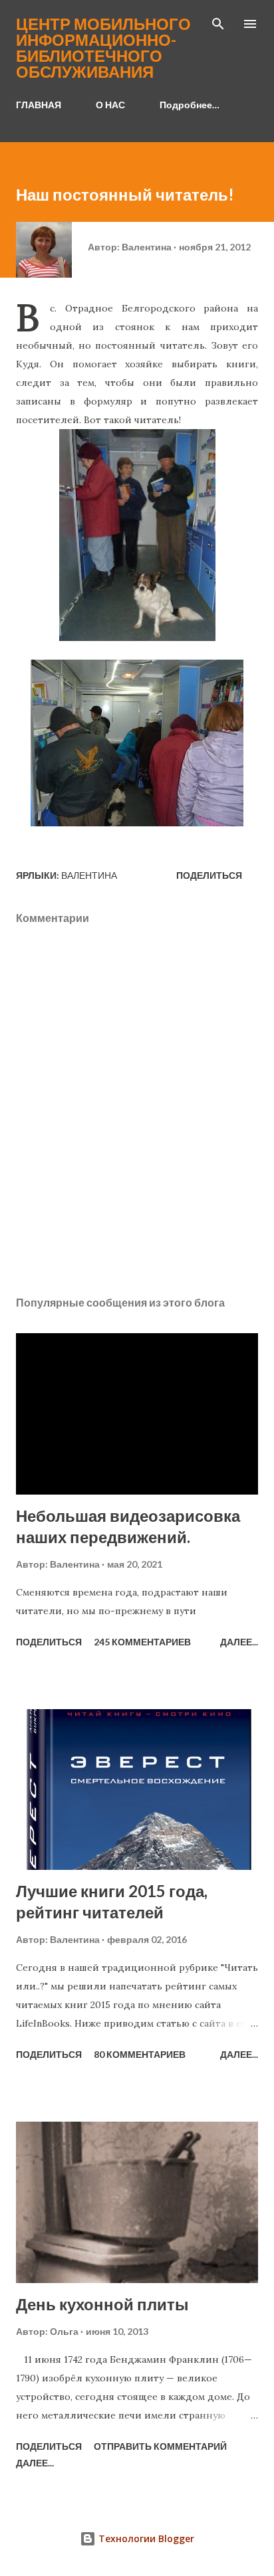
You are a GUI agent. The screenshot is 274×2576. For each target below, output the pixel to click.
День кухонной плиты (102, 2304)
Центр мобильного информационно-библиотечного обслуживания (103, 47)
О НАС (110, 105)
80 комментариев (140, 2054)
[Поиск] (218, 24)
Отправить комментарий (160, 2446)
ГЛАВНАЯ (39, 105)
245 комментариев (142, 1642)
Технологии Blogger (145, 2538)
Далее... (239, 1642)
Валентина (89, 875)
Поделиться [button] (209, 875)
